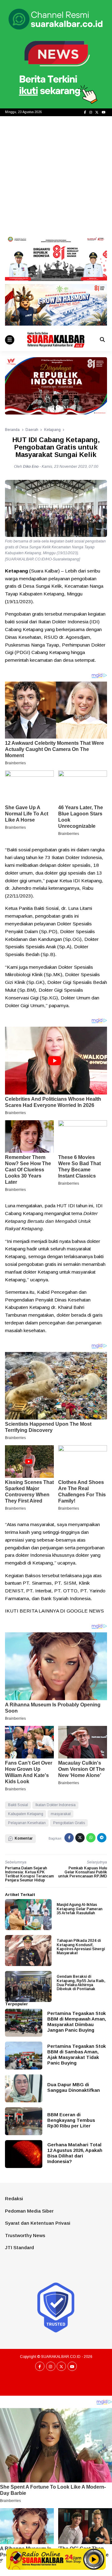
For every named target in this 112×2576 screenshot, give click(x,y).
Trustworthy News (25, 2235)
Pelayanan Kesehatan (27, 1823)
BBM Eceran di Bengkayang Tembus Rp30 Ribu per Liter (71, 2120)
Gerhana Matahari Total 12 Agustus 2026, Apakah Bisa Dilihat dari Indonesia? (75, 2153)
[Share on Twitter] (80, 1838)
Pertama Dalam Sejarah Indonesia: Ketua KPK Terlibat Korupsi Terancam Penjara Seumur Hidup (29, 1874)
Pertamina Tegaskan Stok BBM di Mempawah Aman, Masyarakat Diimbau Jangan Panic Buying (77, 2022)
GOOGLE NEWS (85, 1611)
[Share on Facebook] (69, 1838)
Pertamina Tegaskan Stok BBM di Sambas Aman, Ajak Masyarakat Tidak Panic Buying (77, 2054)
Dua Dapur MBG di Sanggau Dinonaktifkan (74, 2087)
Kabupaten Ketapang (26, 1814)
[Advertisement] (56, 175)
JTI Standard (19, 2247)
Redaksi (14, 2199)
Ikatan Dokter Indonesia (56, 1805)
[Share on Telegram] (102, 1838)
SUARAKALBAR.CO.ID (61, 2357)
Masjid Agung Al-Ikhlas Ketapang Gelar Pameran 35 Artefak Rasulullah (79, 1909)
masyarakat (61, 1814)
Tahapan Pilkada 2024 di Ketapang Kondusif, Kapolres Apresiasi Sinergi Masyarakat (81, 1947)
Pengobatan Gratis (69, 1823)
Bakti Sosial (18, 1805)
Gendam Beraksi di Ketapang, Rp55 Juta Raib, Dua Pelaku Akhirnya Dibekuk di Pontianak (81, 1983)
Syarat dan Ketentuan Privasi (38, 2223)
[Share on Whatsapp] (91, 1838)
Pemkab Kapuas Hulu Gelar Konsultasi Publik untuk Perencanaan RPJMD (83, 1872)
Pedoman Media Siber (29, 2211)
